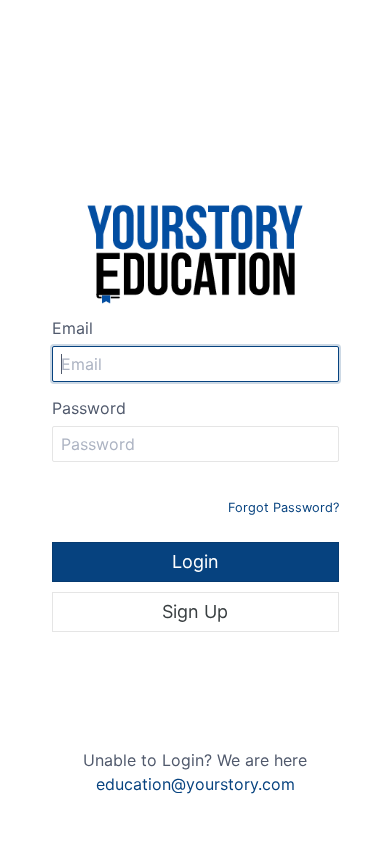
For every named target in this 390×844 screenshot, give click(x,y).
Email (72, 328)
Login (195, 561)
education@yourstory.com (195, 784)
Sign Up (195, 611)
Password (89, 408)
